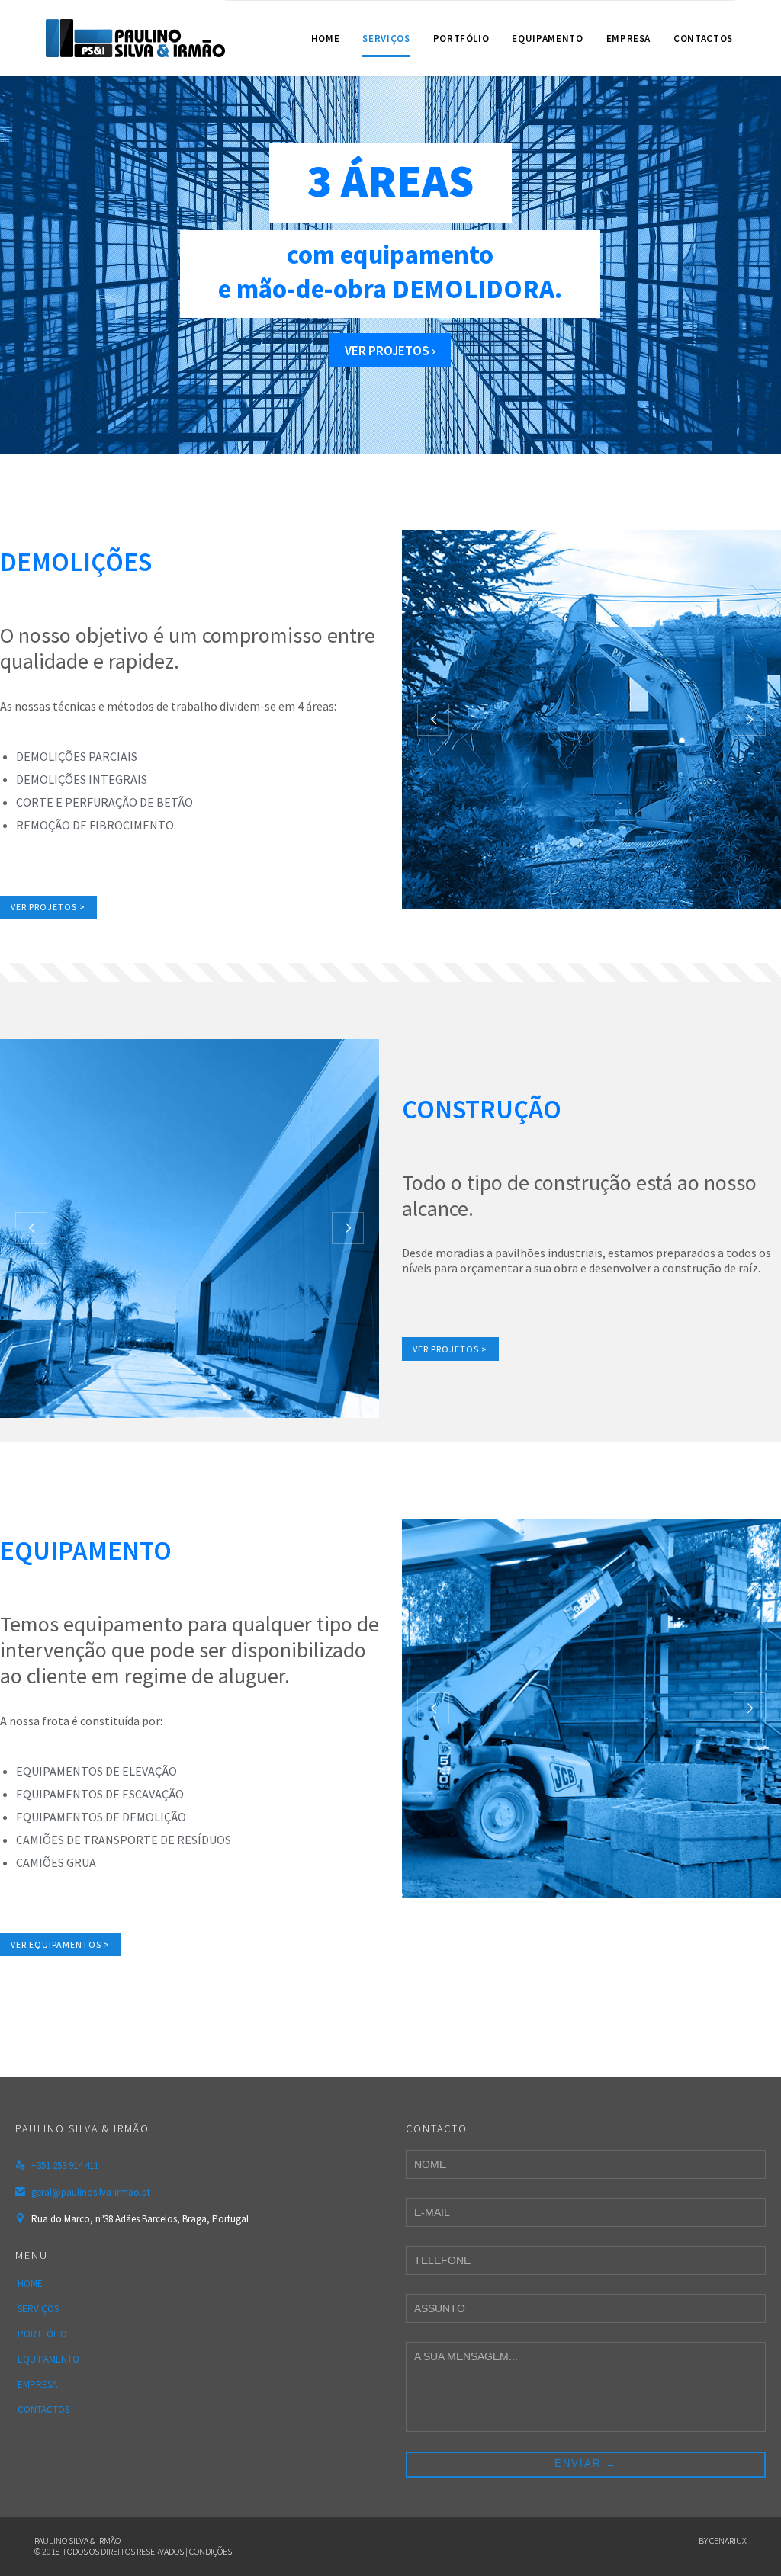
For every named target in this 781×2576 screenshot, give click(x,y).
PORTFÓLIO (42, 2334)
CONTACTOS (43, 2409)
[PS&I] (135, 38)
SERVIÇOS (38, 2309)
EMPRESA (37, 2384)
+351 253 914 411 (57, 2165)
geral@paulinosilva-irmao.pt (83, 2192)
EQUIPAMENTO (48, 2359)
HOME (30, 2284)
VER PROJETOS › (390, 351)
